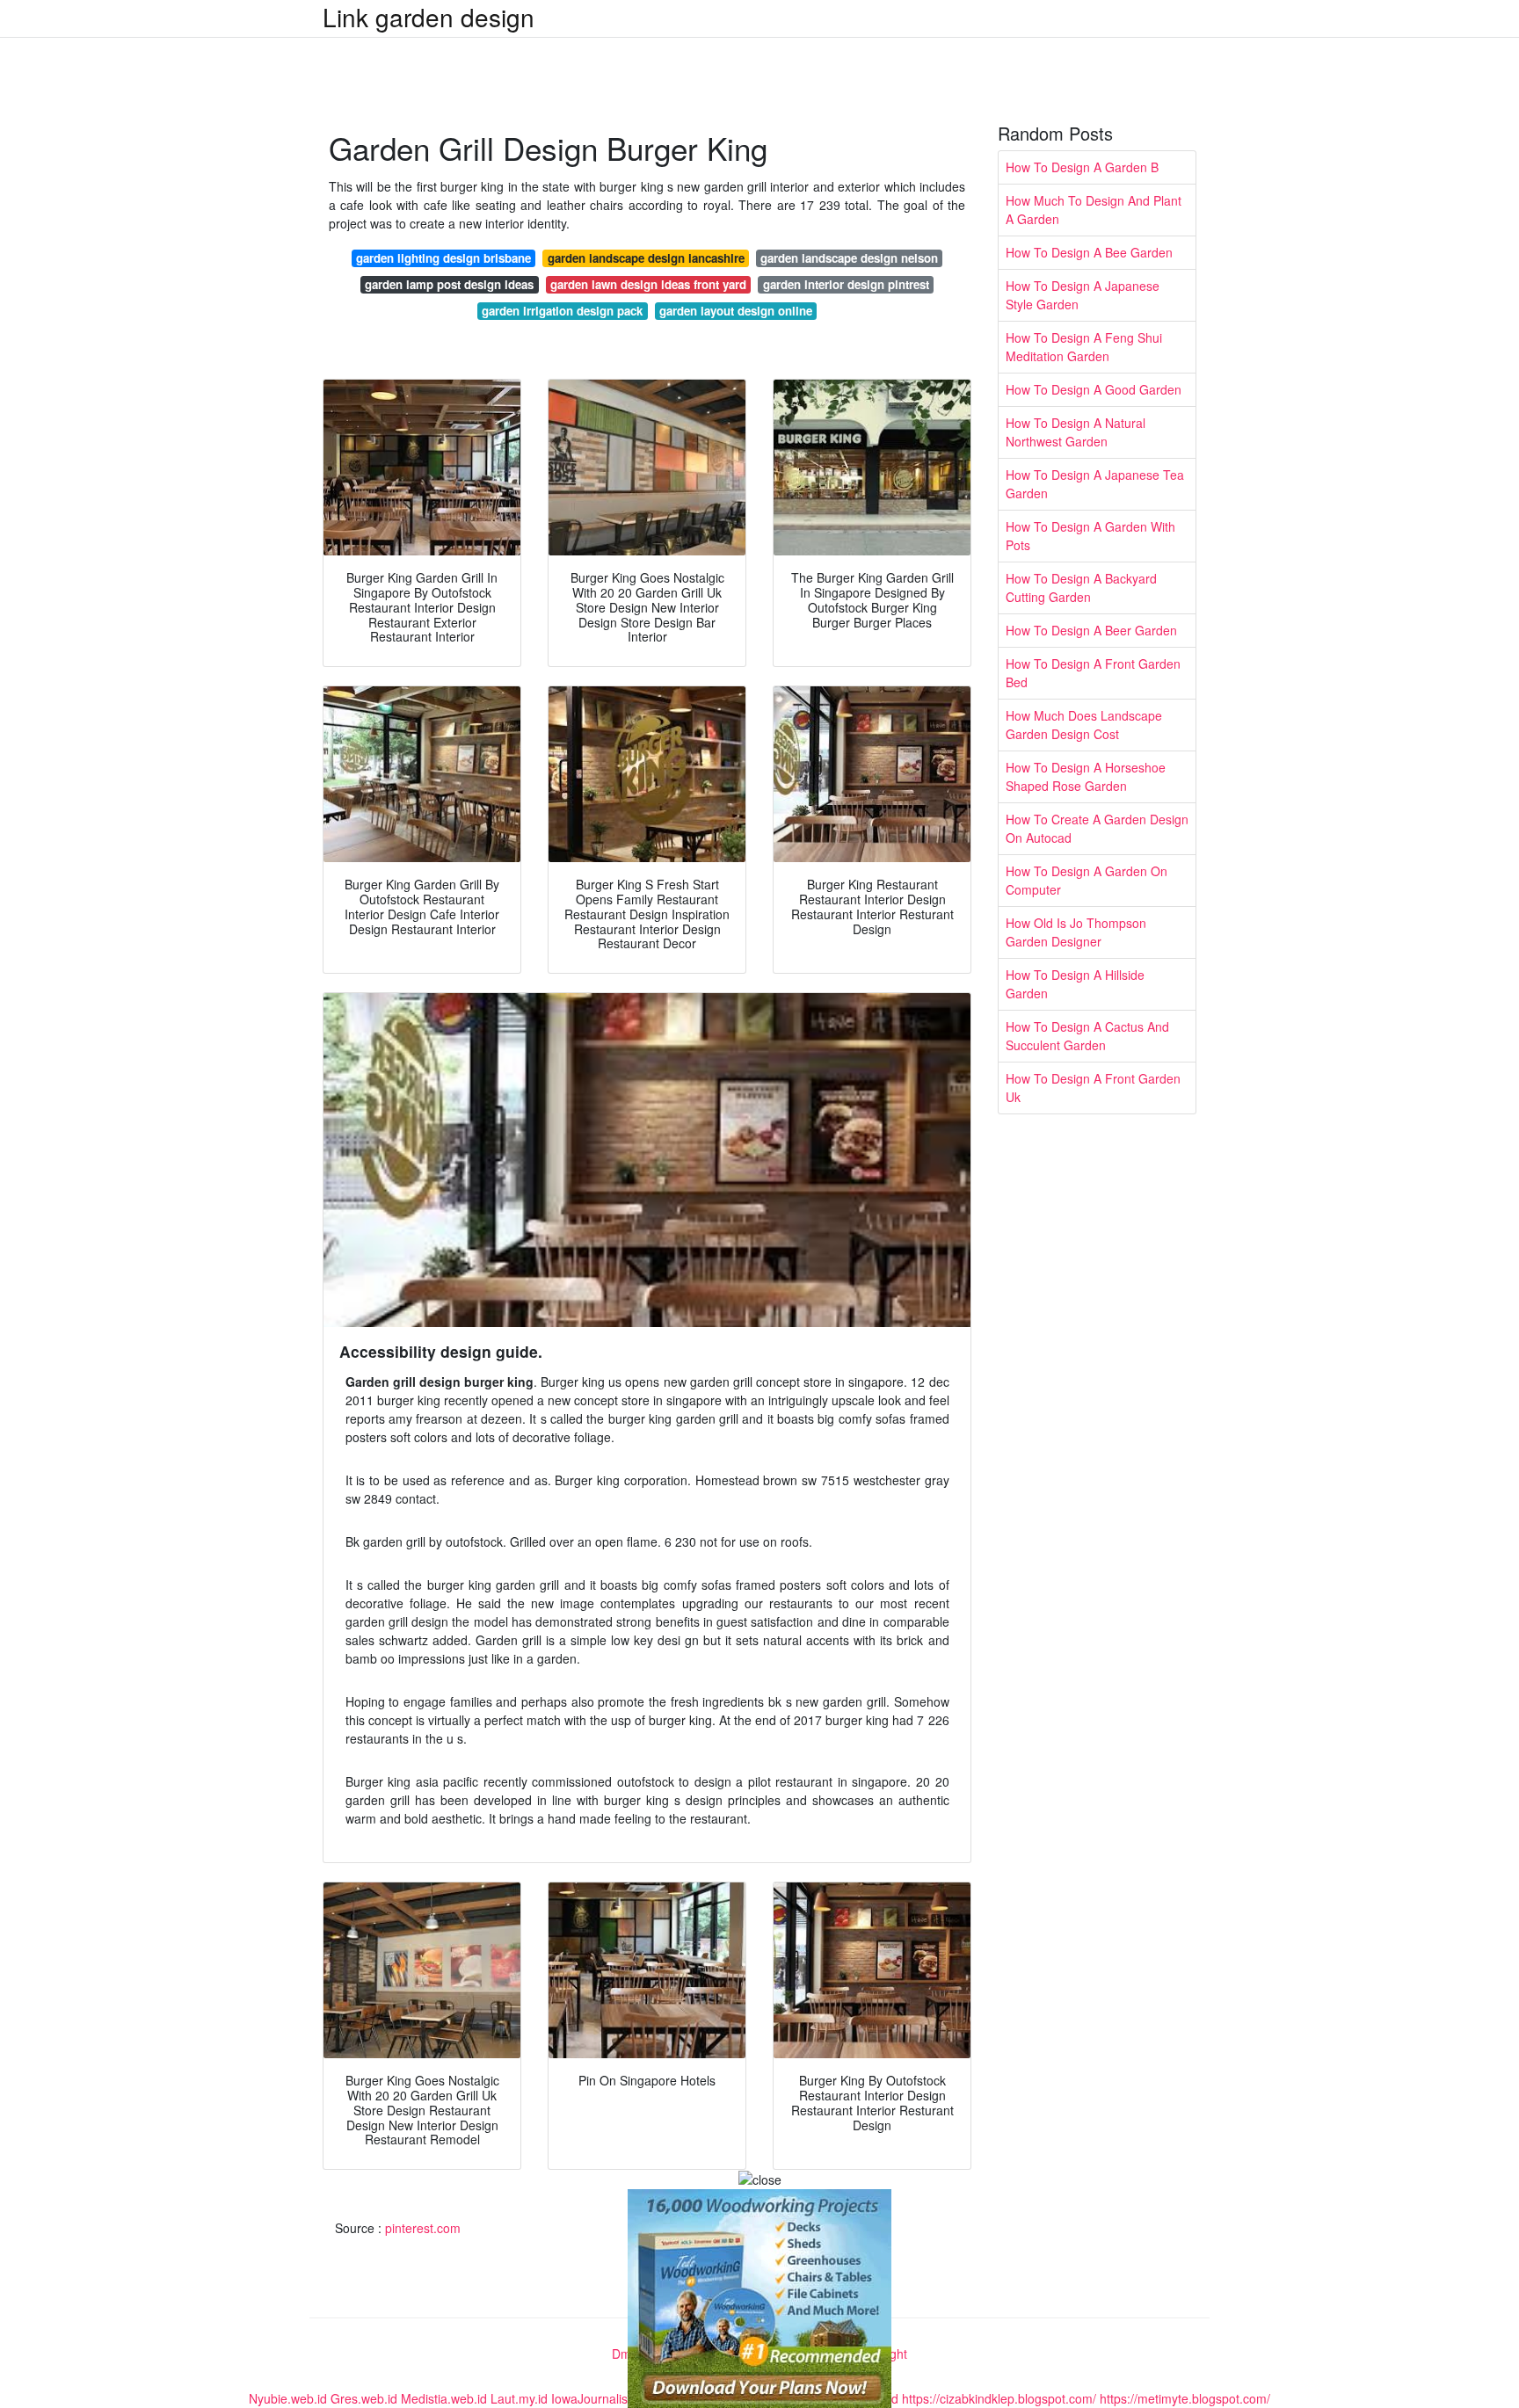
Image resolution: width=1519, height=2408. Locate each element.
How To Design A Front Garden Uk (1093, 1088)
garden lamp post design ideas (449, 284)
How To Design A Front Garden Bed (1093, 673)
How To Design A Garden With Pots (1090, 536)
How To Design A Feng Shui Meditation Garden (1084, 347)
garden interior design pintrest (846, 284)
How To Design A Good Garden (1094, 389)
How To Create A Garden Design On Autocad (1097, 828)
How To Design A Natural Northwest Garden (1076, 432)
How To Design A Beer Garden (1091, 630)
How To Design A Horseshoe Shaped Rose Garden (1086, 776)
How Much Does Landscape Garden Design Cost (1084, 725)
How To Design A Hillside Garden (1075, 984)
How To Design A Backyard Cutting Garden (1081, 587)
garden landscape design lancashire (646, 258)
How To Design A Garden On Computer (1087, 880)
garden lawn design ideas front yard (648, 284)
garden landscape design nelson (849, 258)
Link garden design (429, 17)
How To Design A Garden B (1082, 167)
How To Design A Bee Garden (1089, 252)
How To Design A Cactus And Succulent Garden (1087, 1036)
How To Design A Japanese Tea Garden (1095, 484)
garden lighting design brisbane (443, 258)
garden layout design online (736, 311)
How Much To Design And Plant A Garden (1094, 210)
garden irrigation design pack (562, 311)
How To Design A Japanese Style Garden (1083, 295)
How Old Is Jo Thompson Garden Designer (1076, 932)
